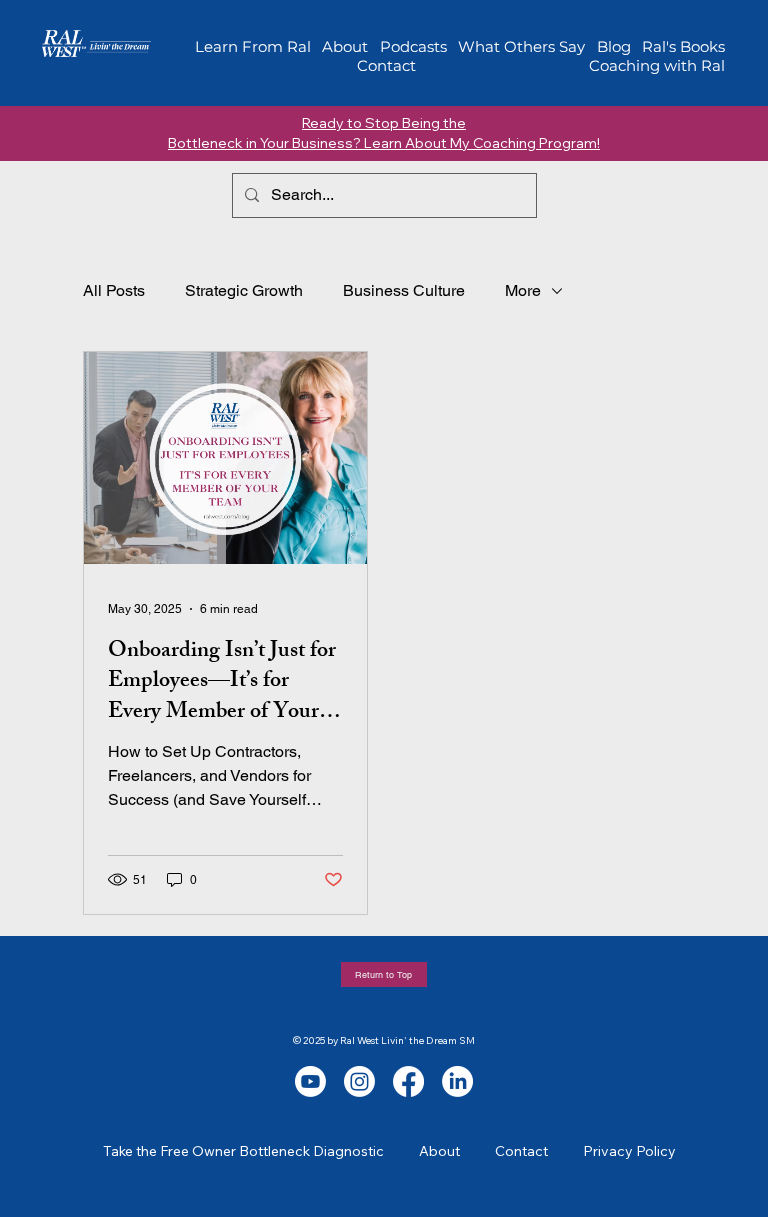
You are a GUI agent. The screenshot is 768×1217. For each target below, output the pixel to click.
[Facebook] (408, 1081)
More (523, 290)
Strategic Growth (244, 290)
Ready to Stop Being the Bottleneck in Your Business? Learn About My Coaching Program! (384, 133)
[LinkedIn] (457, 1081)
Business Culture (404, 290)
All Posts (114, 290)
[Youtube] (310, 1081)
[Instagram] (359, 1081)
